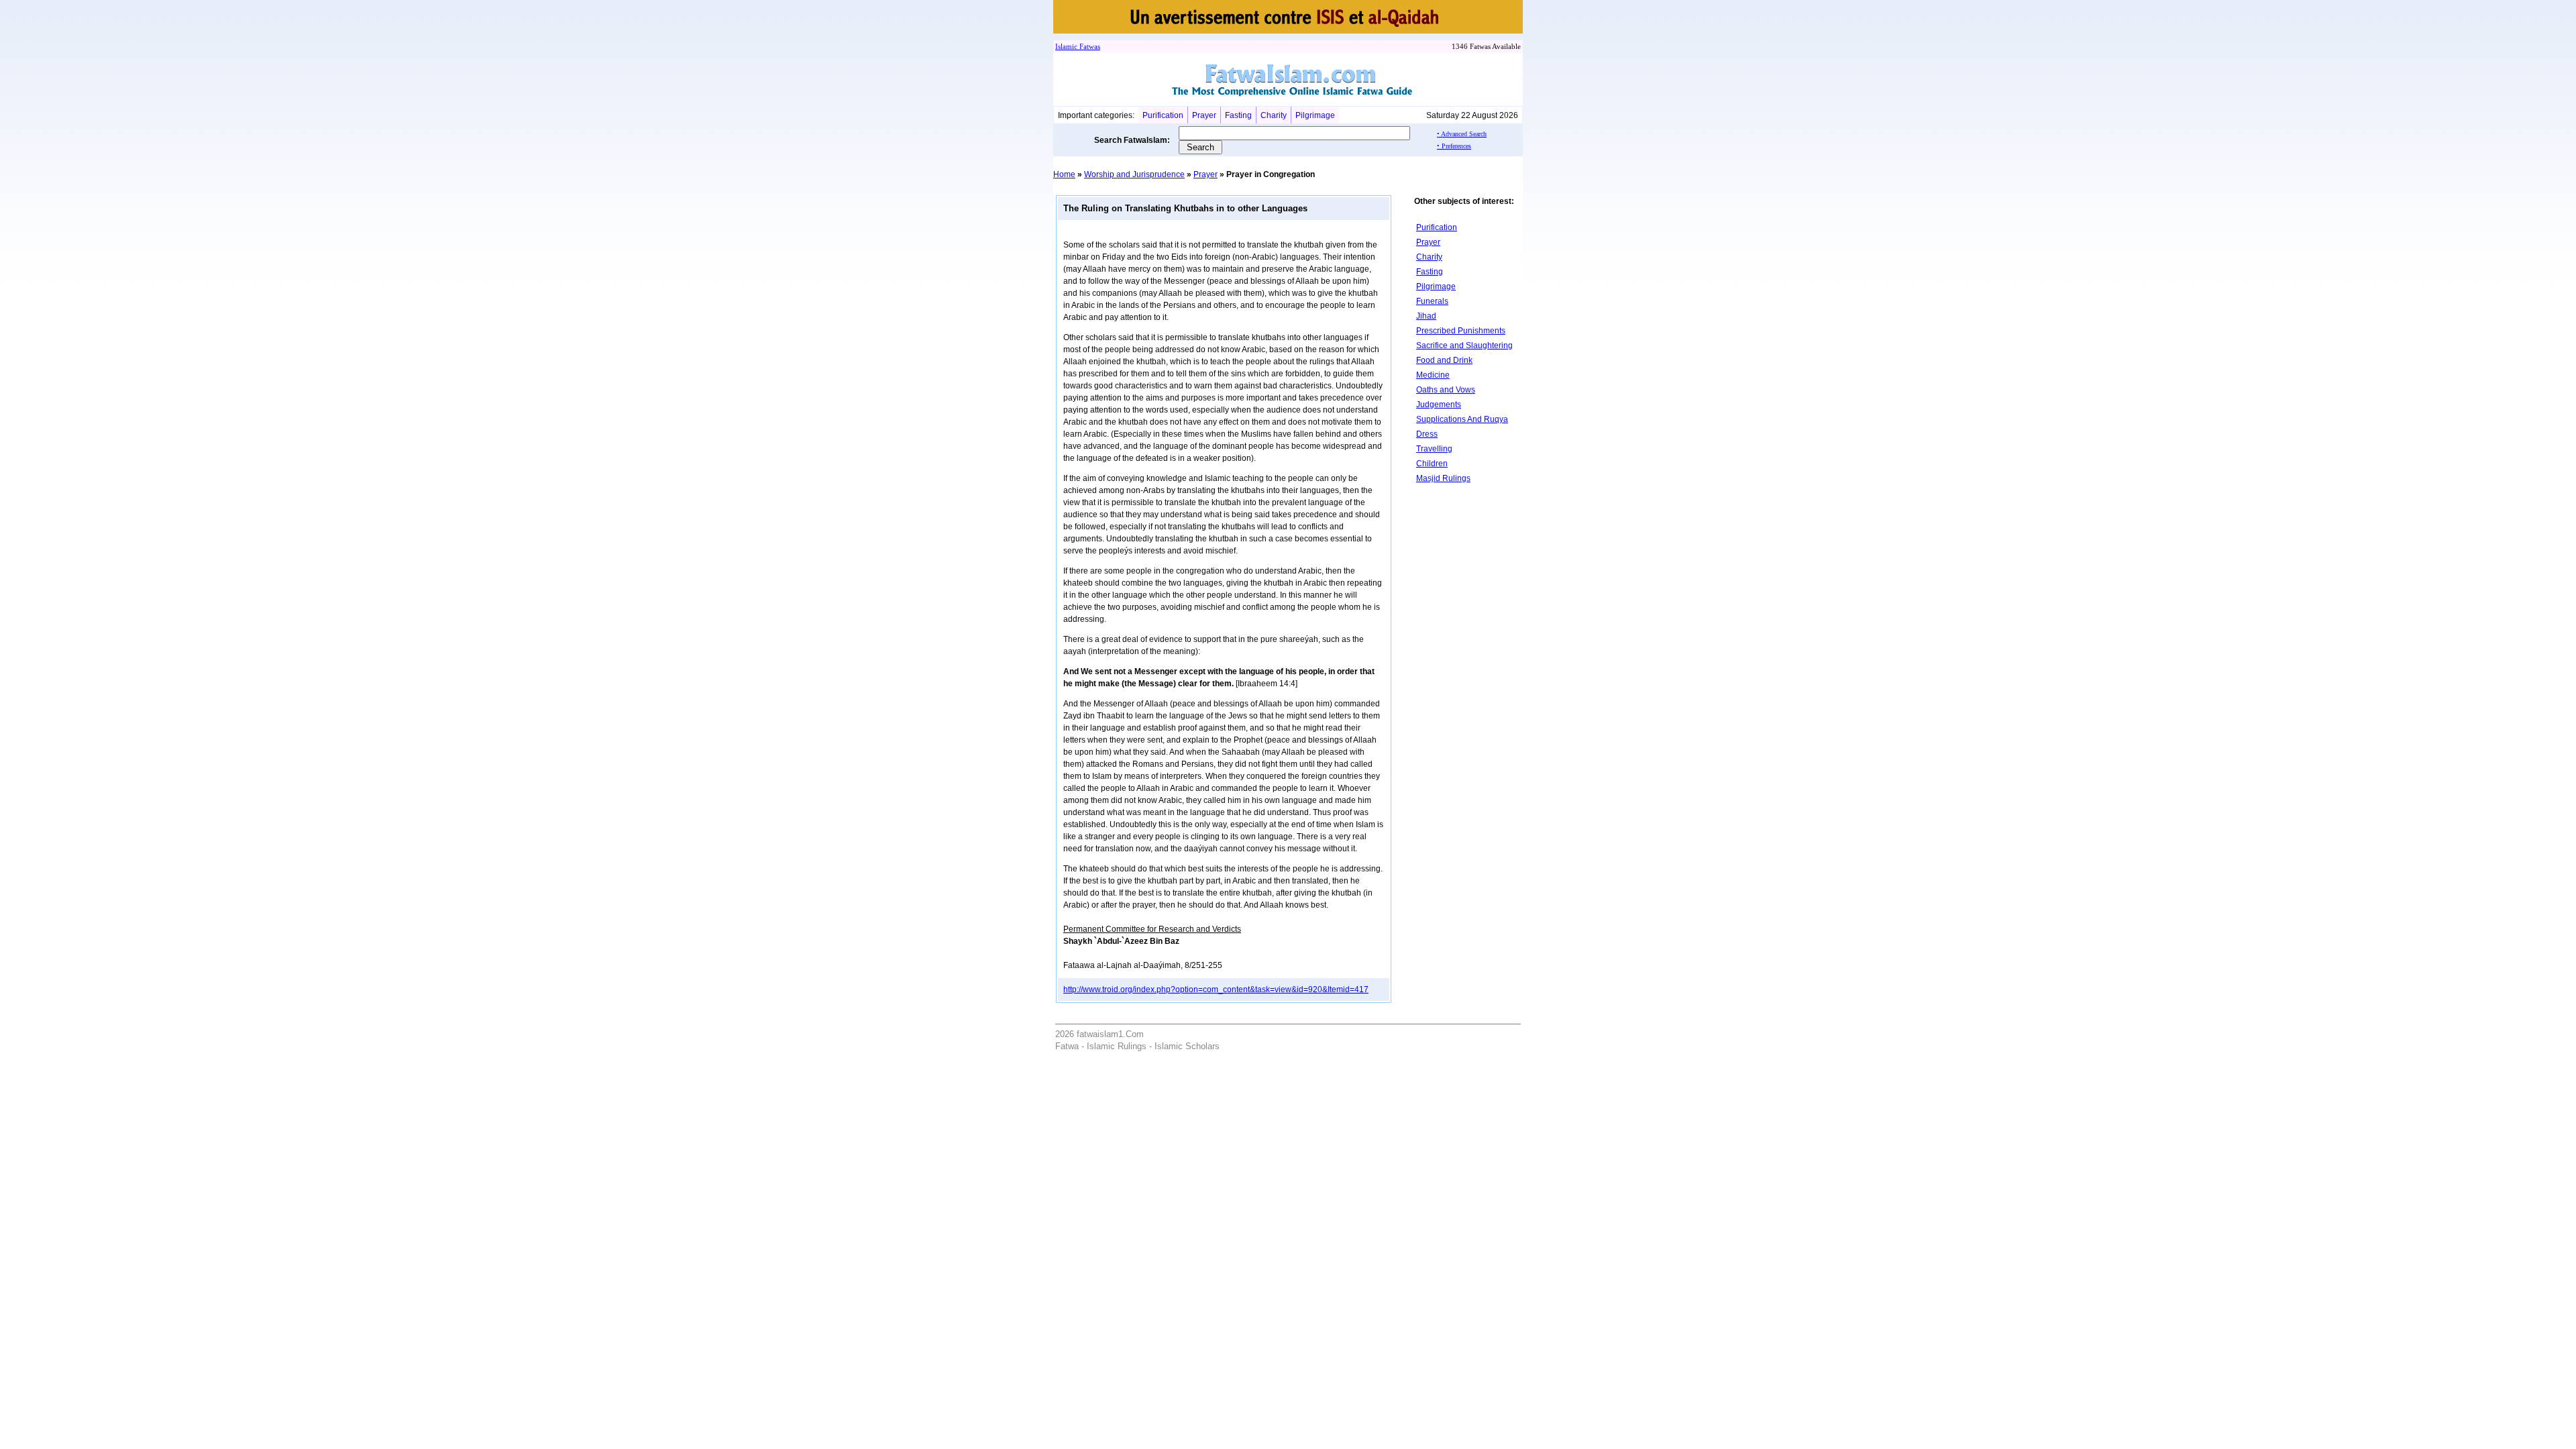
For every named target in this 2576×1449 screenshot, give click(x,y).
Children (1432, 464)
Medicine (1433, 375)
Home (1064, 174)
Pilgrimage (1315, 115)
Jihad (1426, 316)
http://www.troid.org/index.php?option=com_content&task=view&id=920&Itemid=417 (1216, 989)
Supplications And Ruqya (1462, 419)
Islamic (1066, 46)
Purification (1163, 115)
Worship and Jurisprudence (1134, 174)
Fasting (1238, 115)
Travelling (1434, 449)
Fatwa (1087, 46)
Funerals (1432, 301)
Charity (1274, 115)
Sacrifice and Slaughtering (1464, 345)
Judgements (1439, 405)
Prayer (1204, 115)
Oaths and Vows (1446, 390)
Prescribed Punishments (1461, 331)
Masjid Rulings (1443, 478)
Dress (1427, 434)
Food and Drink (1444, 360)
